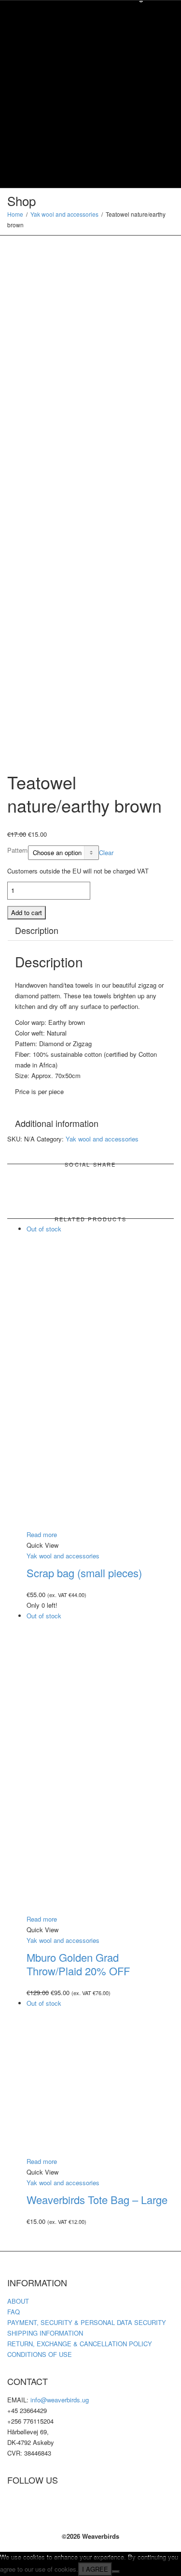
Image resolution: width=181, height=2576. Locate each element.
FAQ (14, 2312)
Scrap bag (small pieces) (84, 1573)
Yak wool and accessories (64, 214)
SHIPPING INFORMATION (45, 2333)
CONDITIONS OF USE (40, 2354)
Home (15, 214)
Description (37, 930)
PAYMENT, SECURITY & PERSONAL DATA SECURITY (87, 2322)
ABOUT (18, 2301)
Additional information (57, 1123)
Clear (106, 852)
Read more (42, 1534)
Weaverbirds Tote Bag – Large (97, 2199)
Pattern (17, 850)
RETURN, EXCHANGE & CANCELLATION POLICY (80, 2344)
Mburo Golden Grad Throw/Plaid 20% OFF (78, 1964)
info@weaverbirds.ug (60, 2400)
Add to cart (27, 912)
